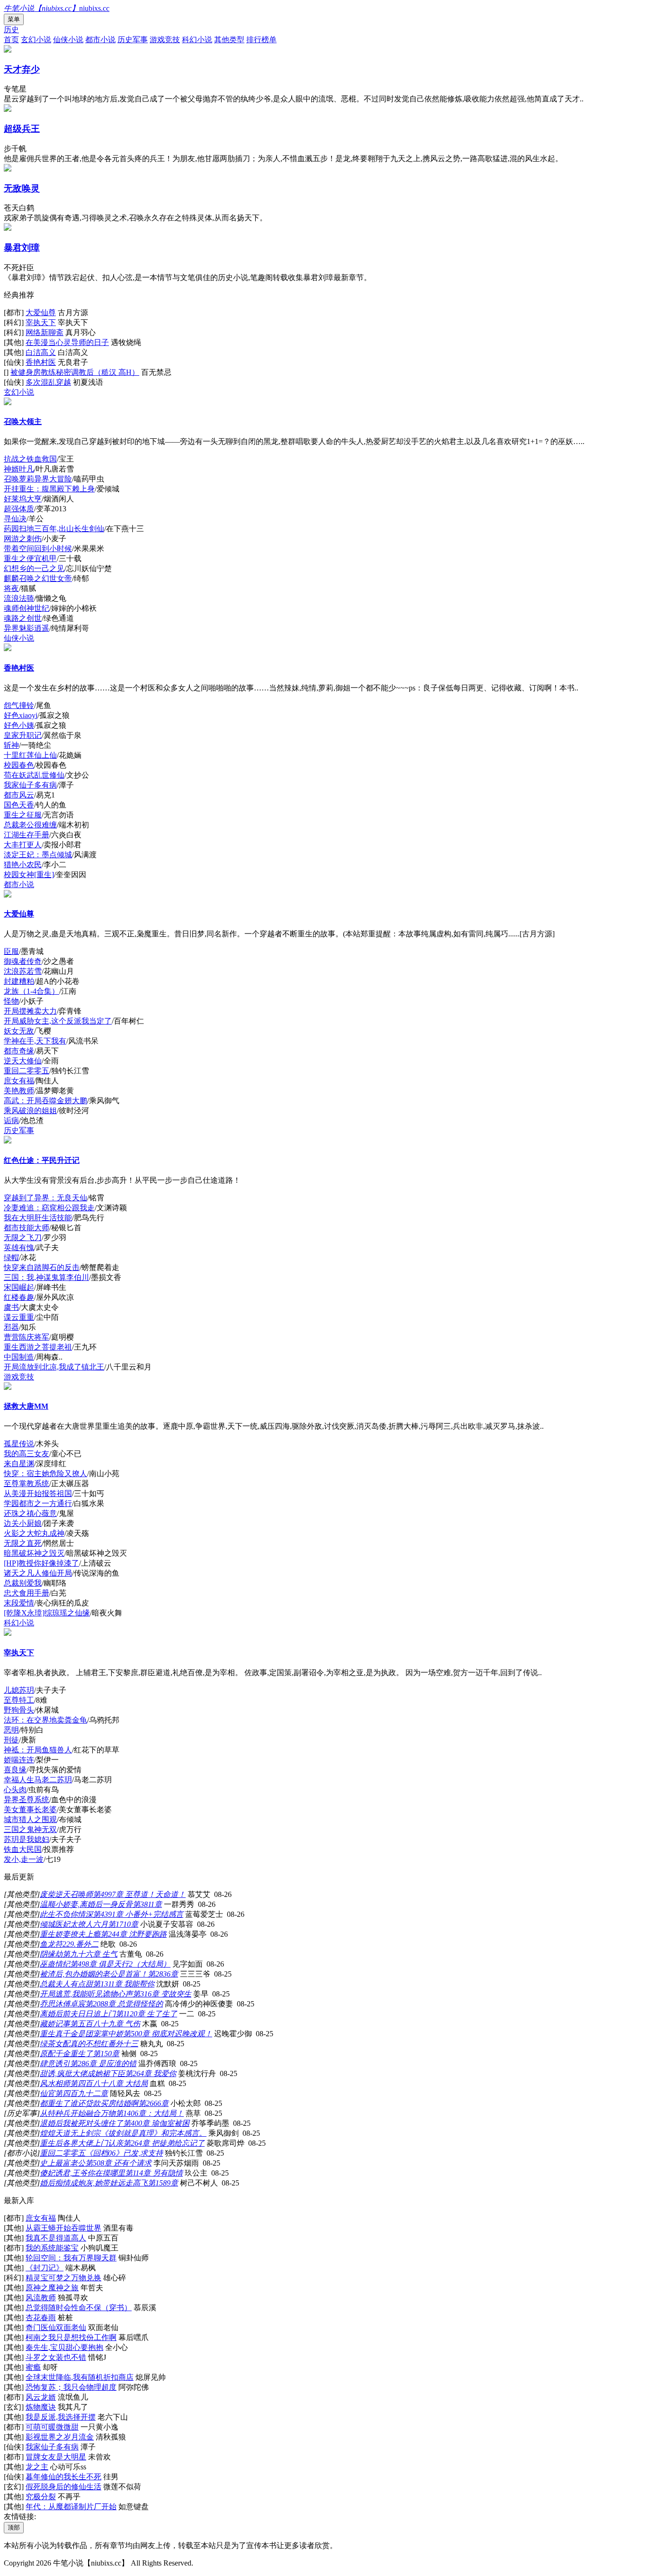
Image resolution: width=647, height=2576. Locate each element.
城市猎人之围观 (30, 1819)
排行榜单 (261, 40)
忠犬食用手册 (27, 1593)
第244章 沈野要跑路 (134, 1934)
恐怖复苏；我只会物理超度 (71, 2387)
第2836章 (163, 1974)
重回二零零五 (27, 1071)
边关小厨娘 (23, 1523)
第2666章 (153, 2103)
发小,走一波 (24, 1859)
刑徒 (11, 1740)
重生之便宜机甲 (30, 558)
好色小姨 (19, 725)
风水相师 (55, 2083)
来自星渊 (19, 1464)
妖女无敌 (19, 1031)
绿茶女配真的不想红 (74, 2044)
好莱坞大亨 (23, 499)
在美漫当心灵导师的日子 (67, 342)
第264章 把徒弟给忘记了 (164, 2143)
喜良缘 (15, 1770)
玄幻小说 (36, 40)
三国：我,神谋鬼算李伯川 (46, 1277)
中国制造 (19, 1357)
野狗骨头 (19, 1710)
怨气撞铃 (19, 705)
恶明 (11, 1730)
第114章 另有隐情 (154, 2173)
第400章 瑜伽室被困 (156, 2123)
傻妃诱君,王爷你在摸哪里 (82, 2173)
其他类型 (229, 40)
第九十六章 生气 (90, 1954)
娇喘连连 (19, 1760)
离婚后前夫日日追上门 (78, 2014)
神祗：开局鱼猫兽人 (38, 1750)
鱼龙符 (51, 1944)
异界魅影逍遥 (27, 628)
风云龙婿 (41, 2397)
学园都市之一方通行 (38, 1503)
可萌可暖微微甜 (52, 2427)
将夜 (11, 588)
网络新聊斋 (45, 332)
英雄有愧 (19, 1247)
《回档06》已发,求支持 (124, 2153)
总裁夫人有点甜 (66, 1984)
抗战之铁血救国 (30, 459)
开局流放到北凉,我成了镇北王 (54, 1367)
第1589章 (163, 2183)
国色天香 (19, 805)
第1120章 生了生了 (146, 2014)
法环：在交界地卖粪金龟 (45, 1720)
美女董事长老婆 (30, 1810)
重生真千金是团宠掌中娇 (81, 2034)
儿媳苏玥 (19, 1690)
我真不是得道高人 (56, 2238)
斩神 (11, 745)
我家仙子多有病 (30, 785)
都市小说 (100, 40)
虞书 (11, 1307)
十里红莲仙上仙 (30, 755)
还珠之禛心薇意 (30, 1513)
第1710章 (123, 1924)
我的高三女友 (27, 1454)
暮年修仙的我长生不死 (63, 2477)
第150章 (106, 2054)
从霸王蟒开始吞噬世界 (63, 2228)
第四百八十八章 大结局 (109, 2083)
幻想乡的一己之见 (34, 568)
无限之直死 (23, 1543)
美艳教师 (19, 1091)
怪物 (11, 1001)
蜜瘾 (33, 2367)
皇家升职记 (23, 735)
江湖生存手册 (27, 835)
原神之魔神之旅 (52, 2288)
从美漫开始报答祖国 (38, 1493)
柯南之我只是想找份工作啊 (71, 2337)
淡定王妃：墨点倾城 (38, 855)
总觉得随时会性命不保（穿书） (79, 2308)
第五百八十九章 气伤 (105, 2024)
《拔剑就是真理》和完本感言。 (153, 2133)
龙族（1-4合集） (31, 991)
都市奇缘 (19, 1051)
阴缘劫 (51, 1954)
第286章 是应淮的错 (103, 2064)
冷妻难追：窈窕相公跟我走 (49, 1208)
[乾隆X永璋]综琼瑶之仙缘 (47, 1613)
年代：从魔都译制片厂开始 (71, 2507)
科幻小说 (197, 40)
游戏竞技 (165, 40)
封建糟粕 (19, 981)
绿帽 (11, 1257)
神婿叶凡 (19, 469)
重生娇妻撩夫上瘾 (70, 1934)
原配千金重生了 (66, 2054)
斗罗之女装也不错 (56, 2357)
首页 (11, 40)
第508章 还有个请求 (118, 2163)
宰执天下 (41, 322)
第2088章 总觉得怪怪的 (124, 2004)
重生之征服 (23, 815)
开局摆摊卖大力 (30, 1011)
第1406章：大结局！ (150, 2113)
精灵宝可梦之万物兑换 (63, 2278)
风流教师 (41, 2298)
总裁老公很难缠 (30, 825)
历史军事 (133, 40)
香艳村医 (41, 362)
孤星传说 (19, 1444)
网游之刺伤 (23, 539)
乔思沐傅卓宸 (63, 2004)
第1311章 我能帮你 (124, 1984)
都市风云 (19, 795)
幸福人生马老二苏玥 (38, 1780)
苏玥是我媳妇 (27, 1839)
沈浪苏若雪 (23, 971)
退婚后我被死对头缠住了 (81, 2123)
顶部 (14, 2527)
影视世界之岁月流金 (60, 2437)
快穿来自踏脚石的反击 (42, 1267)
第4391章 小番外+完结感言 (138, 1914)
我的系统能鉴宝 (52, 2248)
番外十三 (123, 2044)
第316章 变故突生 (162, 1994)
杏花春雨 (41, 2317)
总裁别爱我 (23, 1583)
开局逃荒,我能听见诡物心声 (86, 1994)
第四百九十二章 (81, 2093)
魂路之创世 (23, 618)
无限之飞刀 (23, 1238)
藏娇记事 (55, 2024)
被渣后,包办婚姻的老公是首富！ (94, 1974)
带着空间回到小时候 (38, 549)
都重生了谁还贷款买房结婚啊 (89, 2103)
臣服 (11, 951)
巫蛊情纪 (55, 1964)
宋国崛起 (19, 1287)
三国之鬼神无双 (30, 1829)
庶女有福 (19, 1081)
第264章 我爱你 (151, 2073)
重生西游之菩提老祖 (38, 1347)
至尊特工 (19, 1700)
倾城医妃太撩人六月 (74, 1924)
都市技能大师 (27, 1228)
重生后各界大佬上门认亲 (81, 2143)
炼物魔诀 (41, 2407)
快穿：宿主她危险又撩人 (45, 1474)
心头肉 (15, 1790)
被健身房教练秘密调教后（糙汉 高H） (75, 372)
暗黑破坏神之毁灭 (34, 1553)
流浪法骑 (19, 598)
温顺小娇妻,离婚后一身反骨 (86, 1904)
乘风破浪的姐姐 (30, 1111)
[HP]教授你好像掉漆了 (41, 1563)
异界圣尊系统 (27, 1800)
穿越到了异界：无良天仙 (45, 1198)
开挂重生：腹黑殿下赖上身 (49, 489)
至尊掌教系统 (27, 1483)
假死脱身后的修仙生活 (63, 2487)
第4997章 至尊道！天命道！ (139, 1894)
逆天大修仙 (23, 1061)
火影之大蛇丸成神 (34, 1533)
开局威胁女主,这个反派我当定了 (58, 1021)
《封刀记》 (45, 2268)
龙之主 (37, 2467)
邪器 (11, 1327)
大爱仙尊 (41, 313)
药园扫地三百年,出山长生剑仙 (54, 529)
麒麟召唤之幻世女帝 (38, 578)
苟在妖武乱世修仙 (34, 775)
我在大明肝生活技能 (38, 1218)
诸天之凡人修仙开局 (38, 1573)
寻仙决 (15, 519)
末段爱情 (19, 1603)
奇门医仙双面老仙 (56, 2327)
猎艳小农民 (23, 865)
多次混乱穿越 (48, 382)
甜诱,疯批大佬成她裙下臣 (82, 2073)
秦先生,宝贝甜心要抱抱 (64, 2347)
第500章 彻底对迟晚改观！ (168, 2034)
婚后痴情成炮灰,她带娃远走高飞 (94, 2183)
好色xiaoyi (21, 715)
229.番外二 (81, 1944)
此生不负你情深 (66, 1914)
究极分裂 (41, 2497)
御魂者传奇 (23, 961)
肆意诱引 (55, 2064)
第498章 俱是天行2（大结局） (120, 1964)
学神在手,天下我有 (35, 1041)
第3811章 (147, 1904)
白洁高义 (41, 352)
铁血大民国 (23, 1849)
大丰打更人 (23, 845)
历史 (11, 30)
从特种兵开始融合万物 (78, 2113)
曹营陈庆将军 (27, 1337)
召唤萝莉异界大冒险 (38, 479)
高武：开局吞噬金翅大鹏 (45, 1101)
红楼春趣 (19, 1297)
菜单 (14, 19)
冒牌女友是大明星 (56, 2457)
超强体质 (19, 509)
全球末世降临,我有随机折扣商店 (80, 2377)
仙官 (47, 2093)
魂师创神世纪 (27, 608)
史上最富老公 (63, 2163)
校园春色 (19, 765)
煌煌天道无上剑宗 (70, 2133)
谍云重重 (19, 1317)
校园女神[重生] (29, 875)
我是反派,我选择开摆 (61, 2417)
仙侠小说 (68, 40)
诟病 (11, 1120)
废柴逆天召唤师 (66, 1894)
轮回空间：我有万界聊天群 (71, 2258)
